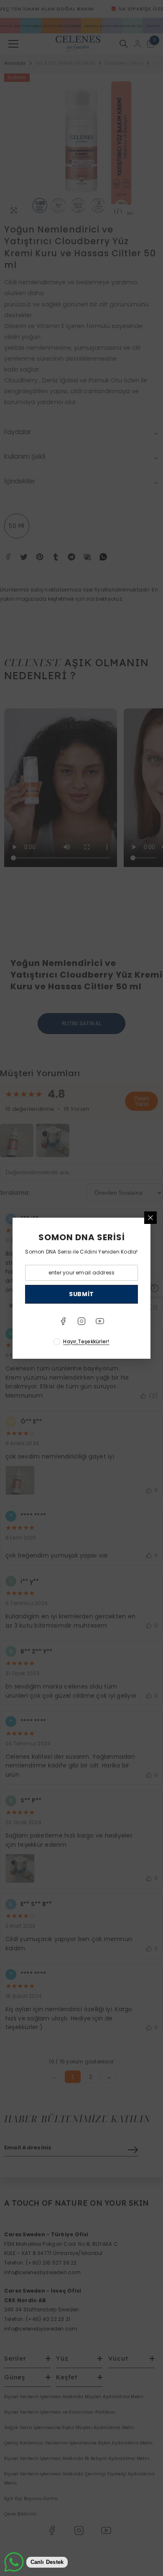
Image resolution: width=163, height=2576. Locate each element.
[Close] (150, 1218)
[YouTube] (100, 1321)
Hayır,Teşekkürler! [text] (86, 1341)
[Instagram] (81, 1321)
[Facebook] (63, 1321)
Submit (81, 1294)
